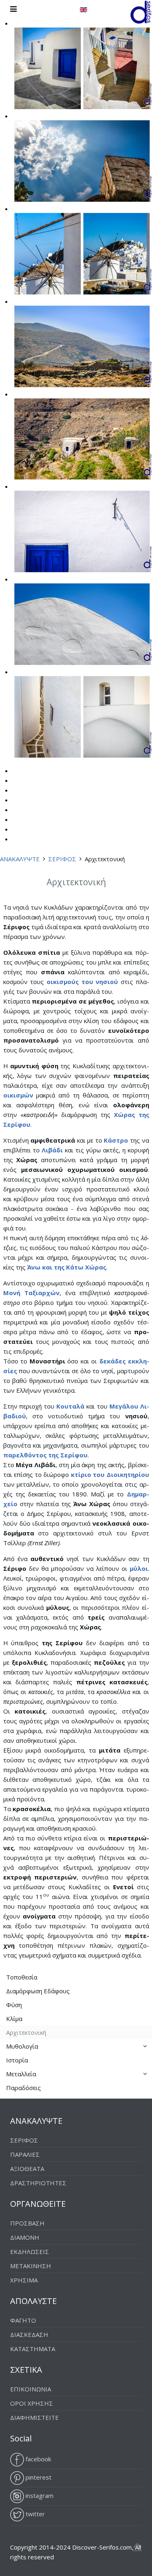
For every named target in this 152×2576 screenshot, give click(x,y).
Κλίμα (14, 2019)
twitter (34, 2514)
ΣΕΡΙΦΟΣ (62, 859)
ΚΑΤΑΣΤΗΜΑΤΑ (33, 2349)
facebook (37, 2459)
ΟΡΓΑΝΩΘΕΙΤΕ (38, 2204)
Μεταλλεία (21, 2074)
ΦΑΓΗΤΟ (23, 2320)
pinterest (38, 2477)
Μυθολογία (22, 2046)
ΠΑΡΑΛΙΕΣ (25, 2154)
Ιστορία (17, 2060)
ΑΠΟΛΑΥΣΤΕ (33, 2301)
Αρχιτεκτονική (26, 2032)
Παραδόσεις (24, 2088)
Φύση (14, 2005)
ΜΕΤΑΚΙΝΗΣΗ (31, 2266)
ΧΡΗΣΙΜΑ (24, 2280)
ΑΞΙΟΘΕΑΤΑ (27, 2169)
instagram (39, 2495)
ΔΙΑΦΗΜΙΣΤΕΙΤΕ (34, 2417)
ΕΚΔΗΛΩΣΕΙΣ (30, 2252)
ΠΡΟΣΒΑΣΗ (27, 2223)
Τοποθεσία (22, 1977)
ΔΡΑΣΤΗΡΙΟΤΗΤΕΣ (38, 2183)
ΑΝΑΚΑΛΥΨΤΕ (20, 859)
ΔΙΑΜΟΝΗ (25, 2237)
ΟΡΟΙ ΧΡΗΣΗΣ (32, 2403)
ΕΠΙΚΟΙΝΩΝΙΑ (31, 2389)
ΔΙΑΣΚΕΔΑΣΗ (29, 2334)
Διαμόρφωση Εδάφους (38, 1991)
